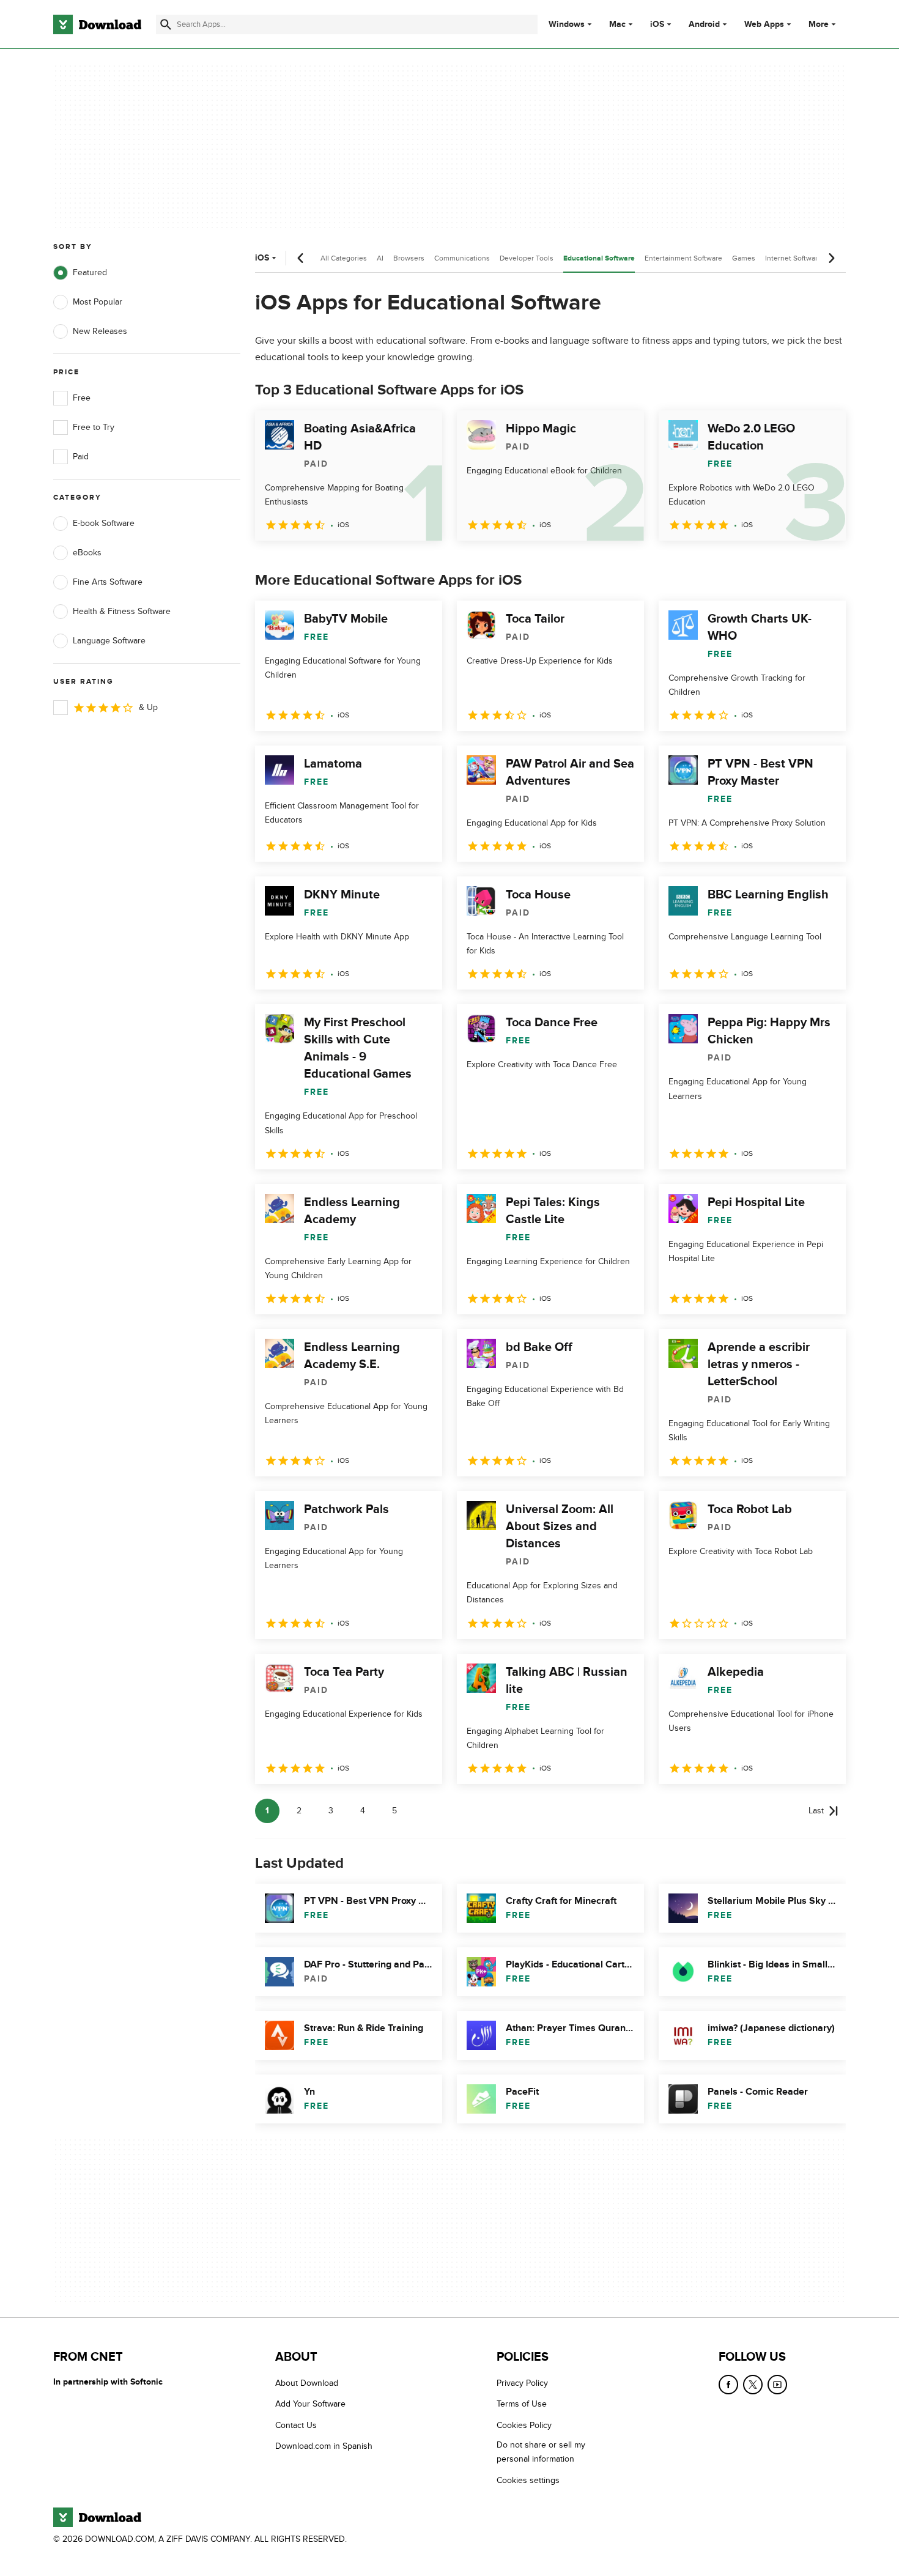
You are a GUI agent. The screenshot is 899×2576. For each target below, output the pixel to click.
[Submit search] (166, 24)
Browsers (409, 258)
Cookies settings (528, 2480)
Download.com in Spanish (324, 2447)
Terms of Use (522, 2404)
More (819, 24)
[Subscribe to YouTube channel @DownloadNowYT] (777, 2385)
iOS (657, 24)
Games (744, 258)
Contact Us (296, 2425)
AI (380, 258)
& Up (148, 707)
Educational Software (599, 258)
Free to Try (94, 427)
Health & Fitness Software (122, 611)
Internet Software (794, 258)
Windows (567, 24)
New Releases (100, 331)
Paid (81, 457)
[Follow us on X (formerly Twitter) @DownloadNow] (753, 2385)
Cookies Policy (524, 2425)
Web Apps (764, 24)
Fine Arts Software (108, 582)
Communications (462, 258)
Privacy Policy (522, 2383)
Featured (90, 272)
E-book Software (104, 523)
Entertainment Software (683, 258)
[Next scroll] (831, 258)
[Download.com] (97, 24)
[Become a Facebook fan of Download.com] (728, 2385)
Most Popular (98, 302)
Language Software (109, 641)
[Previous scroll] (301, 258)
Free (82, 398)
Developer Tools (527, 258)
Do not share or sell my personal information (541, 2452)
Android (704, 24)
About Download (307, 2383)
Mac (617, 24)
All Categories (344, 258)
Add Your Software (310, 2404)
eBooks (87, 553)
